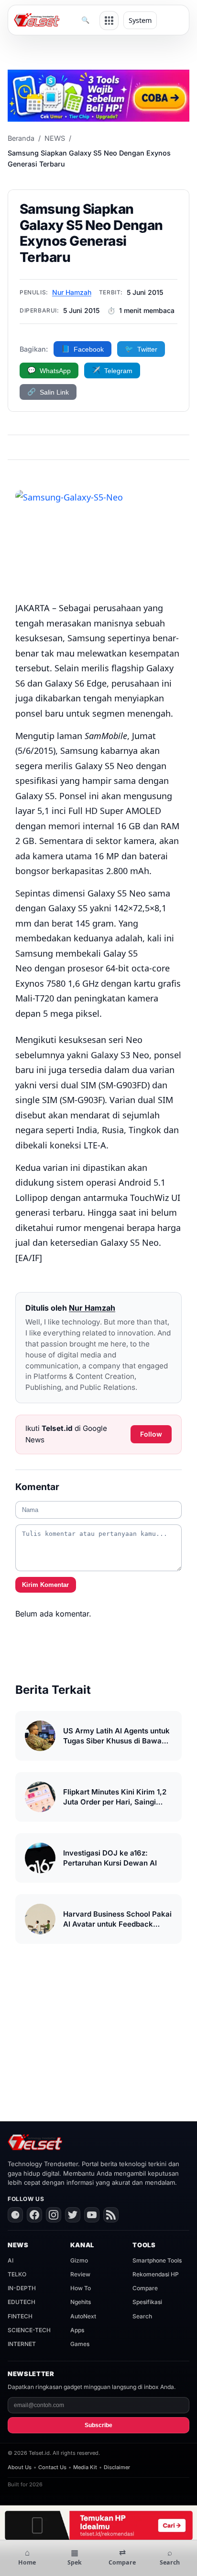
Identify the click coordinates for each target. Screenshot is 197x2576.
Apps (77, 2330)
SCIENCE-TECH (29, 2330)
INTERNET (22, 2344)
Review (80, 2274)
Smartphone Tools (157, 2260)
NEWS (55, 138)
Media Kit (85, 2467)
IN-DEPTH (22, 2288)
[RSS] (111, 2215)
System (140, 20)
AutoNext (83, 2316)
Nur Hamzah (72, 292)
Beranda (21, 138)
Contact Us (52, 2467)
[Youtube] (92, 2215)
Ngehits (81, 2302)
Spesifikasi (147, 2302)
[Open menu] (109, 21)
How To (81, 2288)
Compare (145, 2288)
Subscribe (98, 2425)
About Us (20, 2467)
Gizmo (79, 2260)
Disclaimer (117, 2467)
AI (11, 2260)
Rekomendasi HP (156, 2274)
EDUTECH (22, 2302)
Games (80, 2344)
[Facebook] (34, 2215)
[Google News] (15, 2215)
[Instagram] (54, 2215)
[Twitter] (73, 2215)
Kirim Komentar (45, 1585)
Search (142, 2316)
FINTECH (20, 2316)
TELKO (17, 2274)
